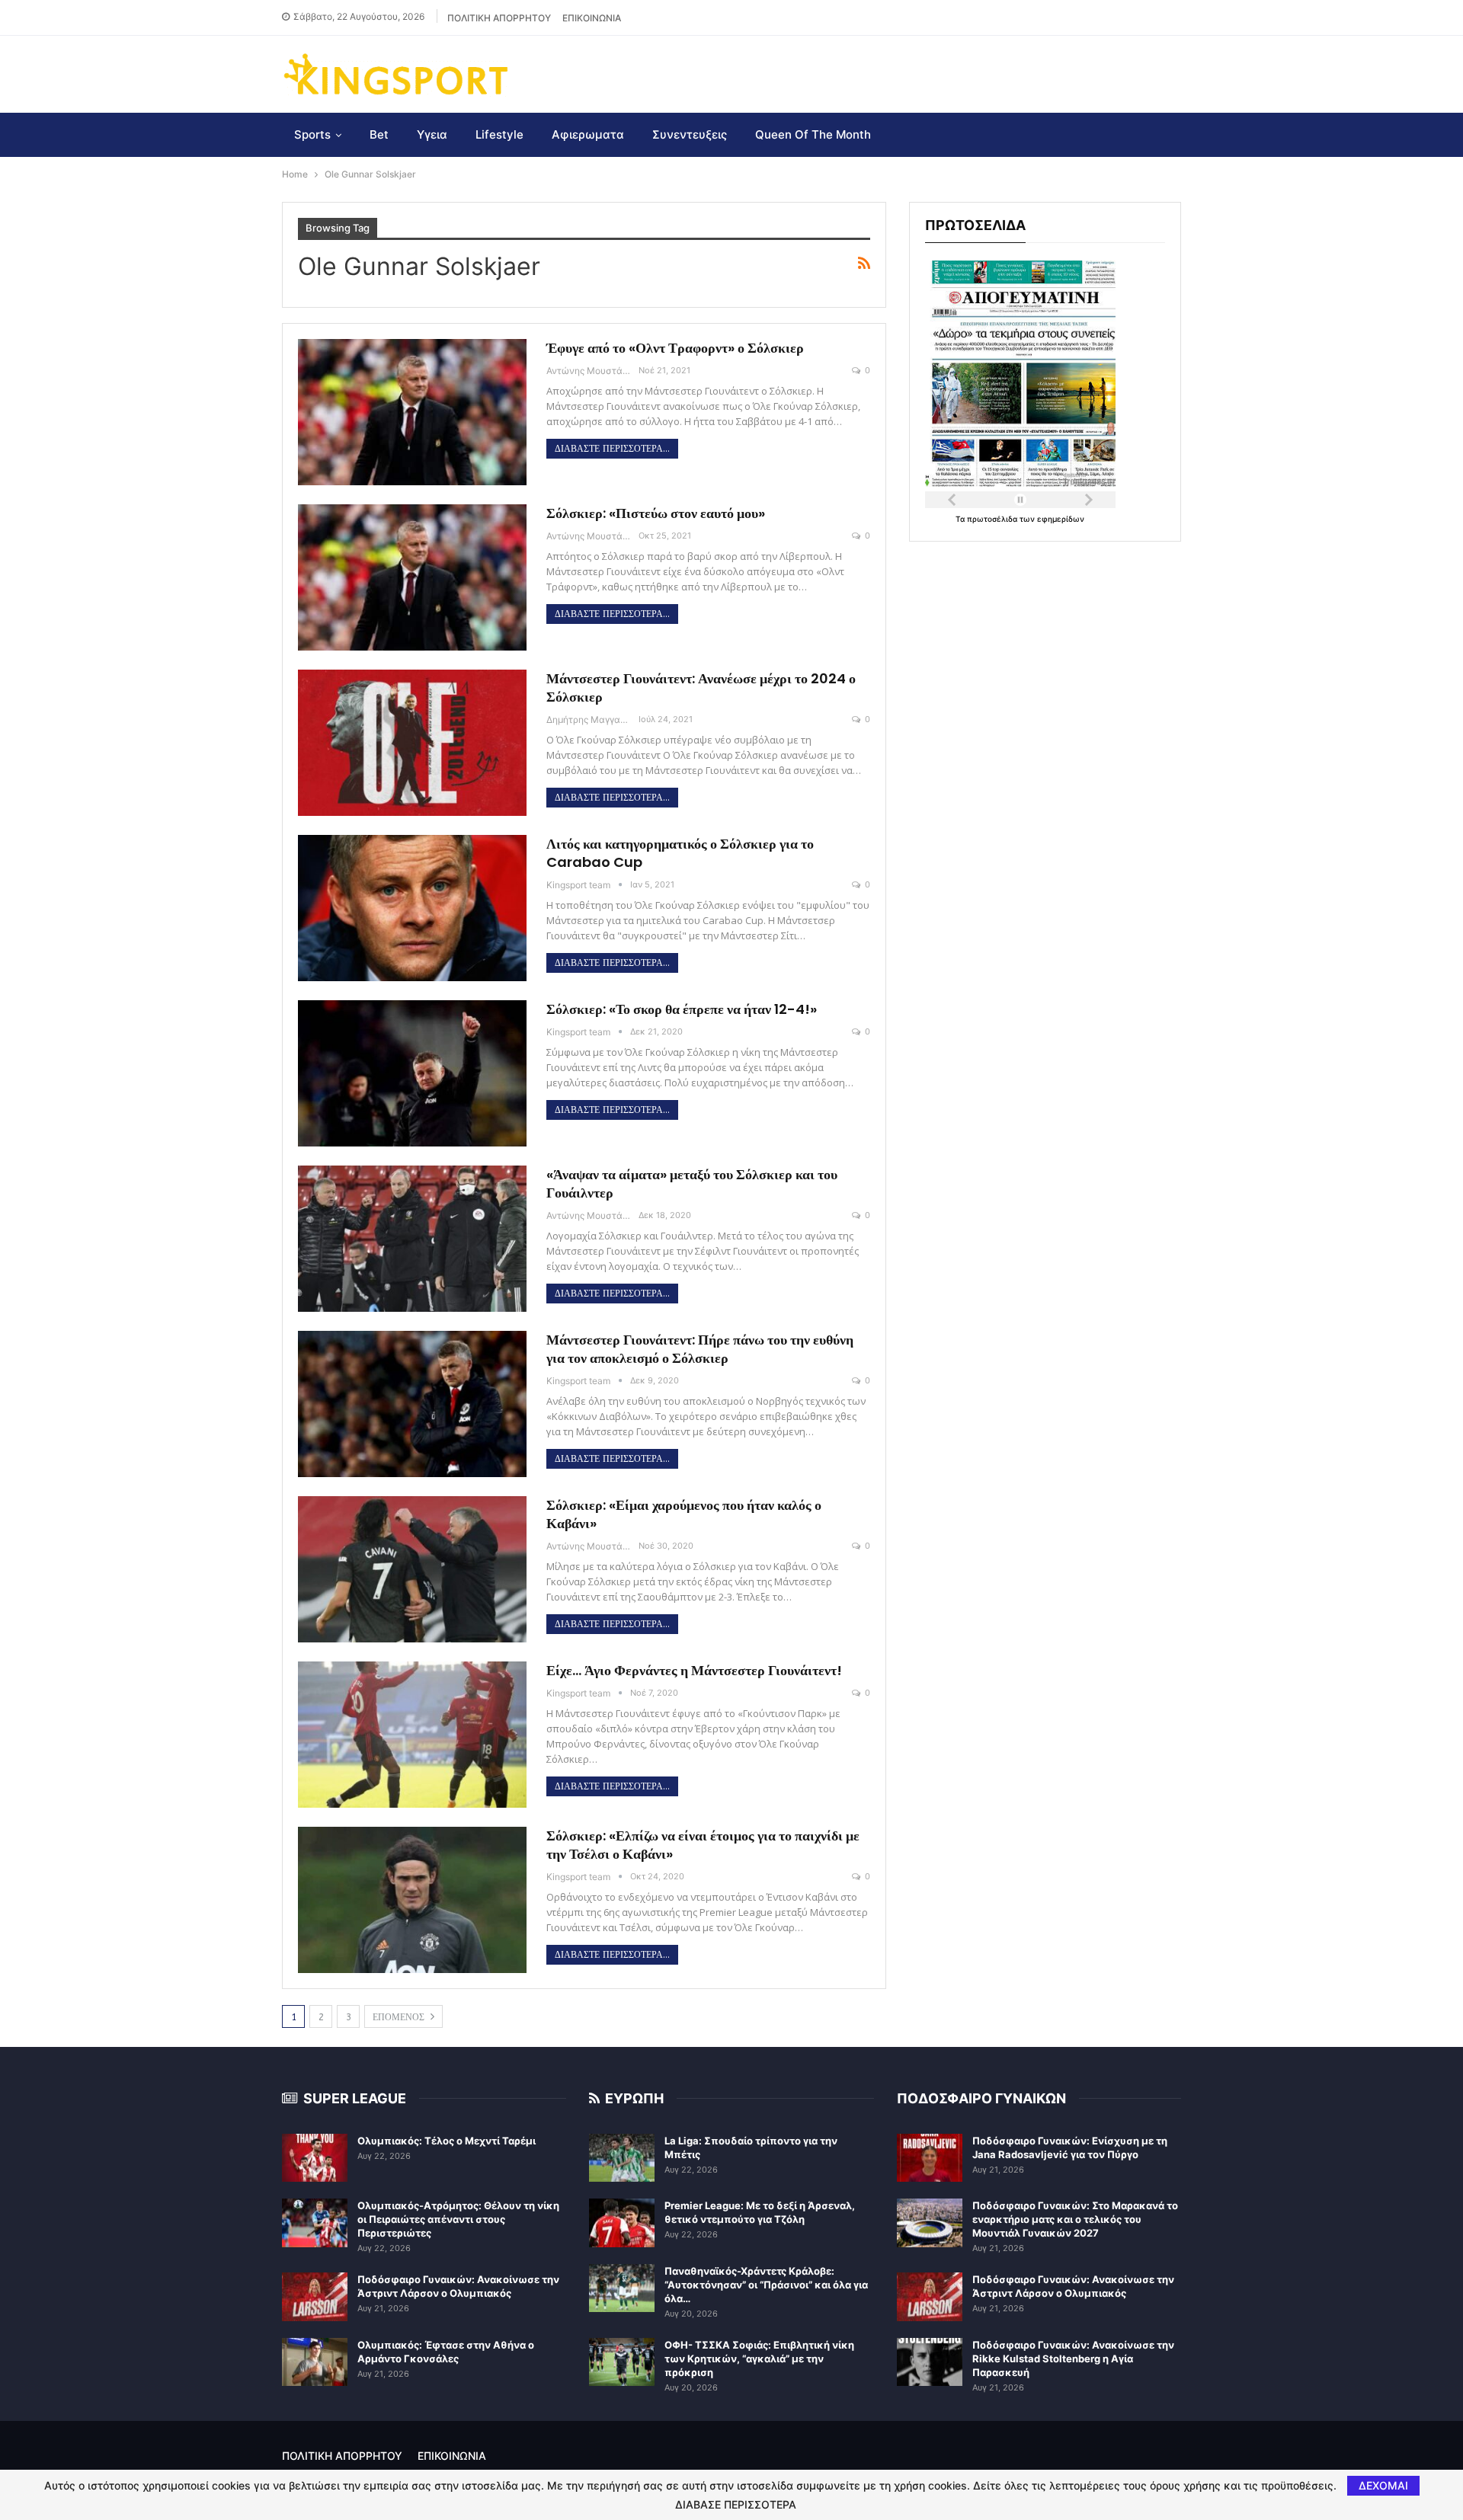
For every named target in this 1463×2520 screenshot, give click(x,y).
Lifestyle (499, 134)
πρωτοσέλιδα (993, 519)
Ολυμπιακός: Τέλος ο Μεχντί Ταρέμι (447, 2141)
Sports (312, 134)
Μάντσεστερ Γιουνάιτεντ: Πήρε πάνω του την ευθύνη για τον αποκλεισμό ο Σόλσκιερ (700, 1349)
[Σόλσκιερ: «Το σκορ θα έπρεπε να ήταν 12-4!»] (412, 1073)
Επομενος (400, 2017)
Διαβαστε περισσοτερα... (612, 449)
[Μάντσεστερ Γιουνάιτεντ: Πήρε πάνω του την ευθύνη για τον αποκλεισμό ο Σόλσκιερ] (412, 1404)
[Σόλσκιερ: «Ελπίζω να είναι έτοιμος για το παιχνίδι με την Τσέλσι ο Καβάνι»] (412, 1900)
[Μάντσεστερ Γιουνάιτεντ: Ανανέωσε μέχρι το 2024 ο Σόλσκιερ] (412, 743)
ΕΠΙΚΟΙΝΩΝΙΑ (592, 18)
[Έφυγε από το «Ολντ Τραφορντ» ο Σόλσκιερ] (412, 412)
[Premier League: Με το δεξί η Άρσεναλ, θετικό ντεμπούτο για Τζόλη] (622, 2223)
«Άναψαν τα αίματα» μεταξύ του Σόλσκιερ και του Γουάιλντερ (692, 1183)
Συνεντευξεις (690, 134)
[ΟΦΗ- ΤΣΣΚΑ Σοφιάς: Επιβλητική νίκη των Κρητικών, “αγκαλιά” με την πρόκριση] (622, 2362)
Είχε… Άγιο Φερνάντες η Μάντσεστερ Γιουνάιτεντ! (694, 1670)
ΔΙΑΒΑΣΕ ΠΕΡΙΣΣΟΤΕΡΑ (736, 2505)
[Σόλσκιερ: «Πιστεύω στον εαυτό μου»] (412, 577)
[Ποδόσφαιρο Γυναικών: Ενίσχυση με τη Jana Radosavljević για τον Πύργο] (930, 2158)
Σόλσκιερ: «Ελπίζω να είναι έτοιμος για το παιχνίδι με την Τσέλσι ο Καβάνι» (703, 1845)
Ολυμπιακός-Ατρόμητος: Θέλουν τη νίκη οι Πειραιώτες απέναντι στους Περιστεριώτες (458, 2219)
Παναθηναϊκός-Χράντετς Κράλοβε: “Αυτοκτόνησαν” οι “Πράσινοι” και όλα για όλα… (766, 2285)
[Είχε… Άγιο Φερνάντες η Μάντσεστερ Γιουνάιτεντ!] (412, 1735)
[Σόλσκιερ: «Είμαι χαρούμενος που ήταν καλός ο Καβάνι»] (412, 1569)
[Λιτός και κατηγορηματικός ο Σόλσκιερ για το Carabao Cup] (412, 908)
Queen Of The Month (813, 134)
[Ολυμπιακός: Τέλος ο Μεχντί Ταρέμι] (315, 2158)
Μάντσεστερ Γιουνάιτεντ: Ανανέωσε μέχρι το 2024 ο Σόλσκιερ (701, 688)
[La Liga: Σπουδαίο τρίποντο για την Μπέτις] (622, 2158)
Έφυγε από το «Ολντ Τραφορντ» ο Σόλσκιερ (675, 348)
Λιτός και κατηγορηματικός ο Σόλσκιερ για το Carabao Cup (680, 853)
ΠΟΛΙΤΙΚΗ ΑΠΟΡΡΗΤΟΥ (499, 18)
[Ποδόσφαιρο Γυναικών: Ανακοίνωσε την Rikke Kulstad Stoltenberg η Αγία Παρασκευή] (930, 2362)
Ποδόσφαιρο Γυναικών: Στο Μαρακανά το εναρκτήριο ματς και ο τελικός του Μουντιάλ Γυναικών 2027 (1075, 2219)
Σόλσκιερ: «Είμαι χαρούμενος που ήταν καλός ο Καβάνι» (684, 1514)
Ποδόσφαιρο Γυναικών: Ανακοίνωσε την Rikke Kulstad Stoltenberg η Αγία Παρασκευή (1073, 2359)
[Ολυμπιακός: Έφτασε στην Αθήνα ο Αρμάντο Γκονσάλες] (315, 2362)
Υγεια (432, 134)
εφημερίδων (1061, 519)
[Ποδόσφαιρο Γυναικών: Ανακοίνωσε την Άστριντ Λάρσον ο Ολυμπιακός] (315, 2297)
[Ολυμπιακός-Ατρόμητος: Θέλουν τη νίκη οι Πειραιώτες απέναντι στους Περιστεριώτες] (315, 2223)
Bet (379, 134)
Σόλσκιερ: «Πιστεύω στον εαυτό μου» (656, 513)
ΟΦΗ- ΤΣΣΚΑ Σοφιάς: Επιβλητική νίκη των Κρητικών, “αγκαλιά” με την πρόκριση (759, 2359)
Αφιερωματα (588, 134)
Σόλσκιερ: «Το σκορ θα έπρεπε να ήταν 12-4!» (682, 1009)
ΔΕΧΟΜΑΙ (1383, 2485)
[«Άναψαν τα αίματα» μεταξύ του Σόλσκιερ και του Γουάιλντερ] (412, 1239)
